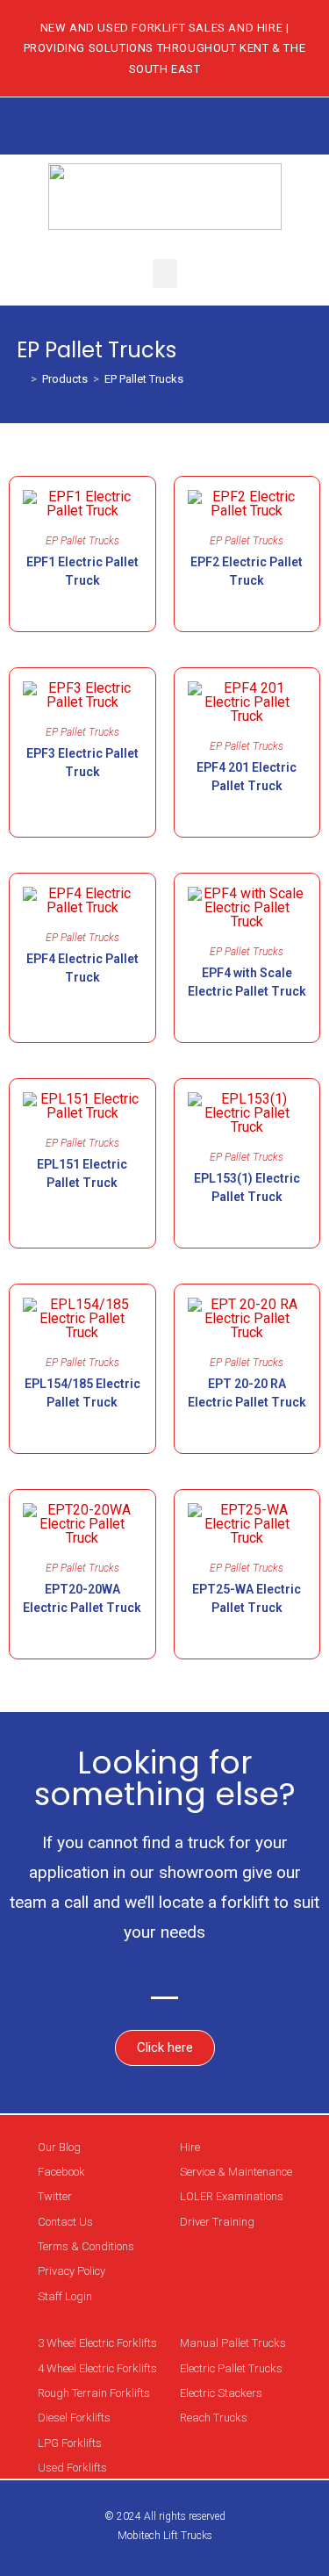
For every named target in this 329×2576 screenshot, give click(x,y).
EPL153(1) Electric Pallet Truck (247, 1187)
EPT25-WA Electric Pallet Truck (247, 1598)
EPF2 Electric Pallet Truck (247, 571)
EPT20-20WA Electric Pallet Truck (82, 1598)
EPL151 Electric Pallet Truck (82, 1173)
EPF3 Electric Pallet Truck (82, 763)
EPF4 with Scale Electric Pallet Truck (247, 982)
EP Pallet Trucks (144, 379)
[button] (165, 273)
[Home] (21, 379)
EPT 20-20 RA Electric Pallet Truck (247, 1393)
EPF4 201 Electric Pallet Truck (247, 777)
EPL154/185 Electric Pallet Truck (82, 1393)
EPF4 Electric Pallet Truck (82, 968)
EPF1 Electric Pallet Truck (82, 571)
